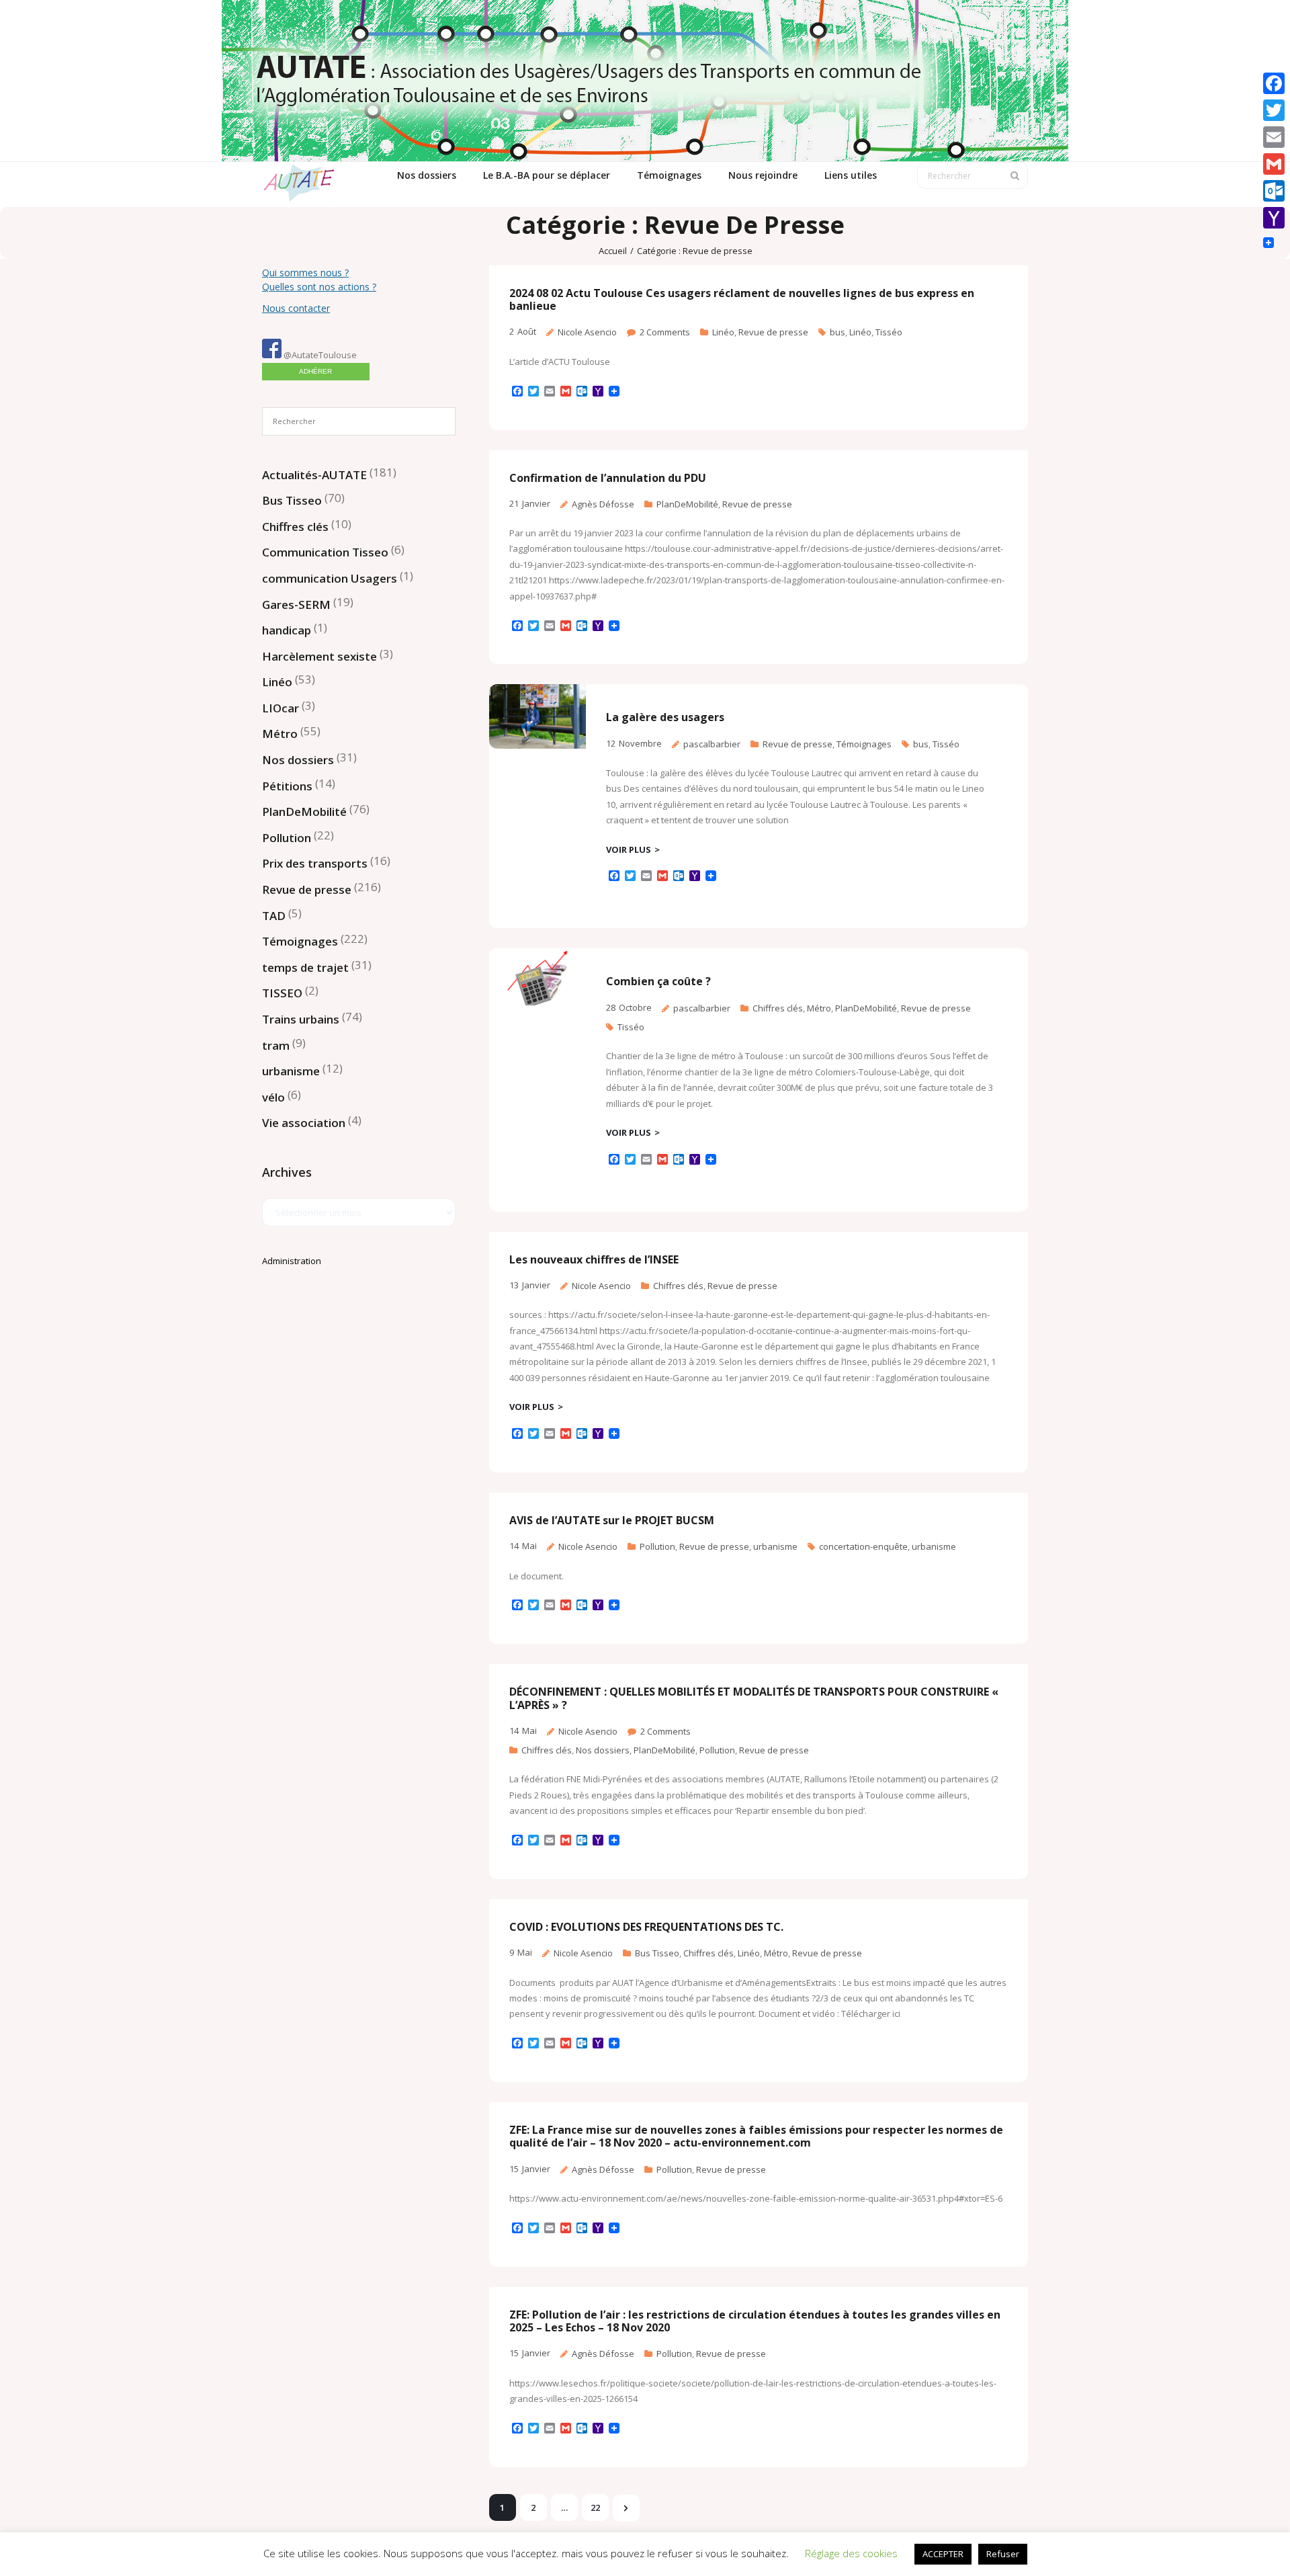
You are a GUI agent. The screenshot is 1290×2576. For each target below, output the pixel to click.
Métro (819, 1008)
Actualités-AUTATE (314, 475)
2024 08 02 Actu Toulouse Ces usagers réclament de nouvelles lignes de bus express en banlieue (742, 299)
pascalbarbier (712, 744)
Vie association (304, 1123)
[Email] (1274, 137)
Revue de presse (773, 332)
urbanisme (775, 1546)
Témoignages (864, 744)
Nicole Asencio (587, 332)
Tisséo (889, 332)
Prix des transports (315, 863)
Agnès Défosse (603, 504)
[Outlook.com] (1274, 191)
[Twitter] (1274, 110)
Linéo (723, 332)
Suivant (626, 2508)
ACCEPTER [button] (943, 2554)
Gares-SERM (296, 605)
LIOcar (281, 708)
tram (276, 1045)
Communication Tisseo (325, 552)
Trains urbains (301, 1019)
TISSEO (282, 993)
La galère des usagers (665, 717)
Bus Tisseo (657, 1953)
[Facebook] (1274, 83)
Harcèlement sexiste (319, 656)
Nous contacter (296, 308)
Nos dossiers (603, 1750)
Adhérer (315, 371)
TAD (274, 916)
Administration (292, 1261)
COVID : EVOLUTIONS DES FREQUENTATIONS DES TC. (646, 1927)
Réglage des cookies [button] (851, 2553)
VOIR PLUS (629, 849)
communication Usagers (330, 578)
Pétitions (287, 786)
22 (595, 2507)
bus (837, 332)
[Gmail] (1274, 164)
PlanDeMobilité (687, 504)
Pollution (657, 1546)
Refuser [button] (1003, 2554)
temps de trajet (305, 967)
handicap (287, 630)
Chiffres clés (778, 1008)
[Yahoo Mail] (1274, 218)
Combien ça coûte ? (658, 981)
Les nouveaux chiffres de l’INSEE (594, 1259)
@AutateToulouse (319, 355)
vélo (273, 1097)
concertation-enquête (863, 1546)
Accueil (613, 251)
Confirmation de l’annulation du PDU (608, 478)
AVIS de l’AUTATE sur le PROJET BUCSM (612, 1520)
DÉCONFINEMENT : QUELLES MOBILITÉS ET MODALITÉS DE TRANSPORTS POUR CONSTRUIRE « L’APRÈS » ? (754, 1698)
